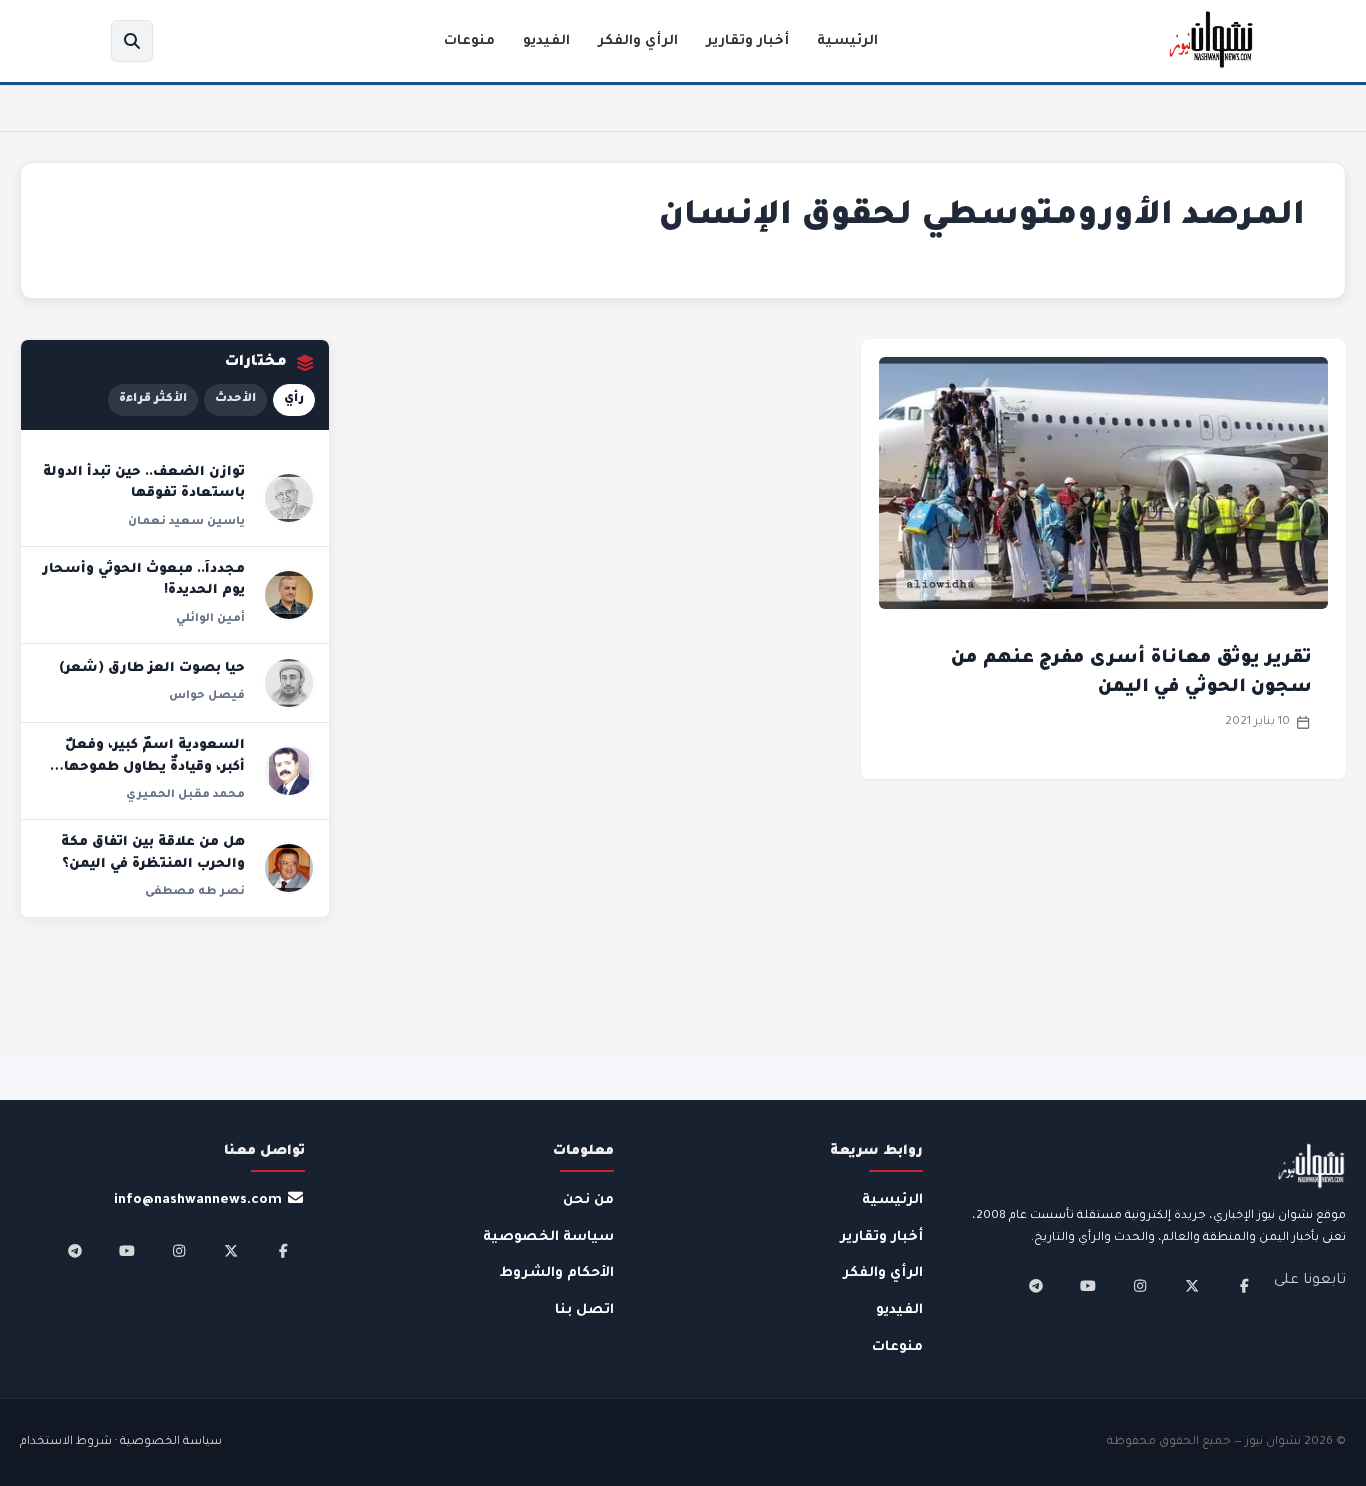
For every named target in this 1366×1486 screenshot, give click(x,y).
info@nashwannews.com (198, 1200)
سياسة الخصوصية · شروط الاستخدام (121, 1442)
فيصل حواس (207, 696)
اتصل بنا (584, 1310)
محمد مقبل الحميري (185, 795)
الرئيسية (847, 41)
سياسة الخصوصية (548, 1237)
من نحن (588, 1200)
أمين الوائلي (210, 619)
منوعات (469, 41)
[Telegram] (1036, 1286)
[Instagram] (1140, 1286)
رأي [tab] (294, 399)
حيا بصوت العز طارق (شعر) (152, 669)
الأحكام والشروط (557, 1273)
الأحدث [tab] (235, 399)
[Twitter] (1192, 1286)
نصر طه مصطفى (195, 892)
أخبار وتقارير (747, 41)
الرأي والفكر (638, 41)
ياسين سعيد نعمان (186, 522)
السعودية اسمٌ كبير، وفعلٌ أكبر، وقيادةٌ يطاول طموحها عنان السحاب (154, 767)
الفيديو (546, 41)
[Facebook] (1244, 1286)
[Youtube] (1088, 1286)
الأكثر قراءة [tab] (153, 399)
